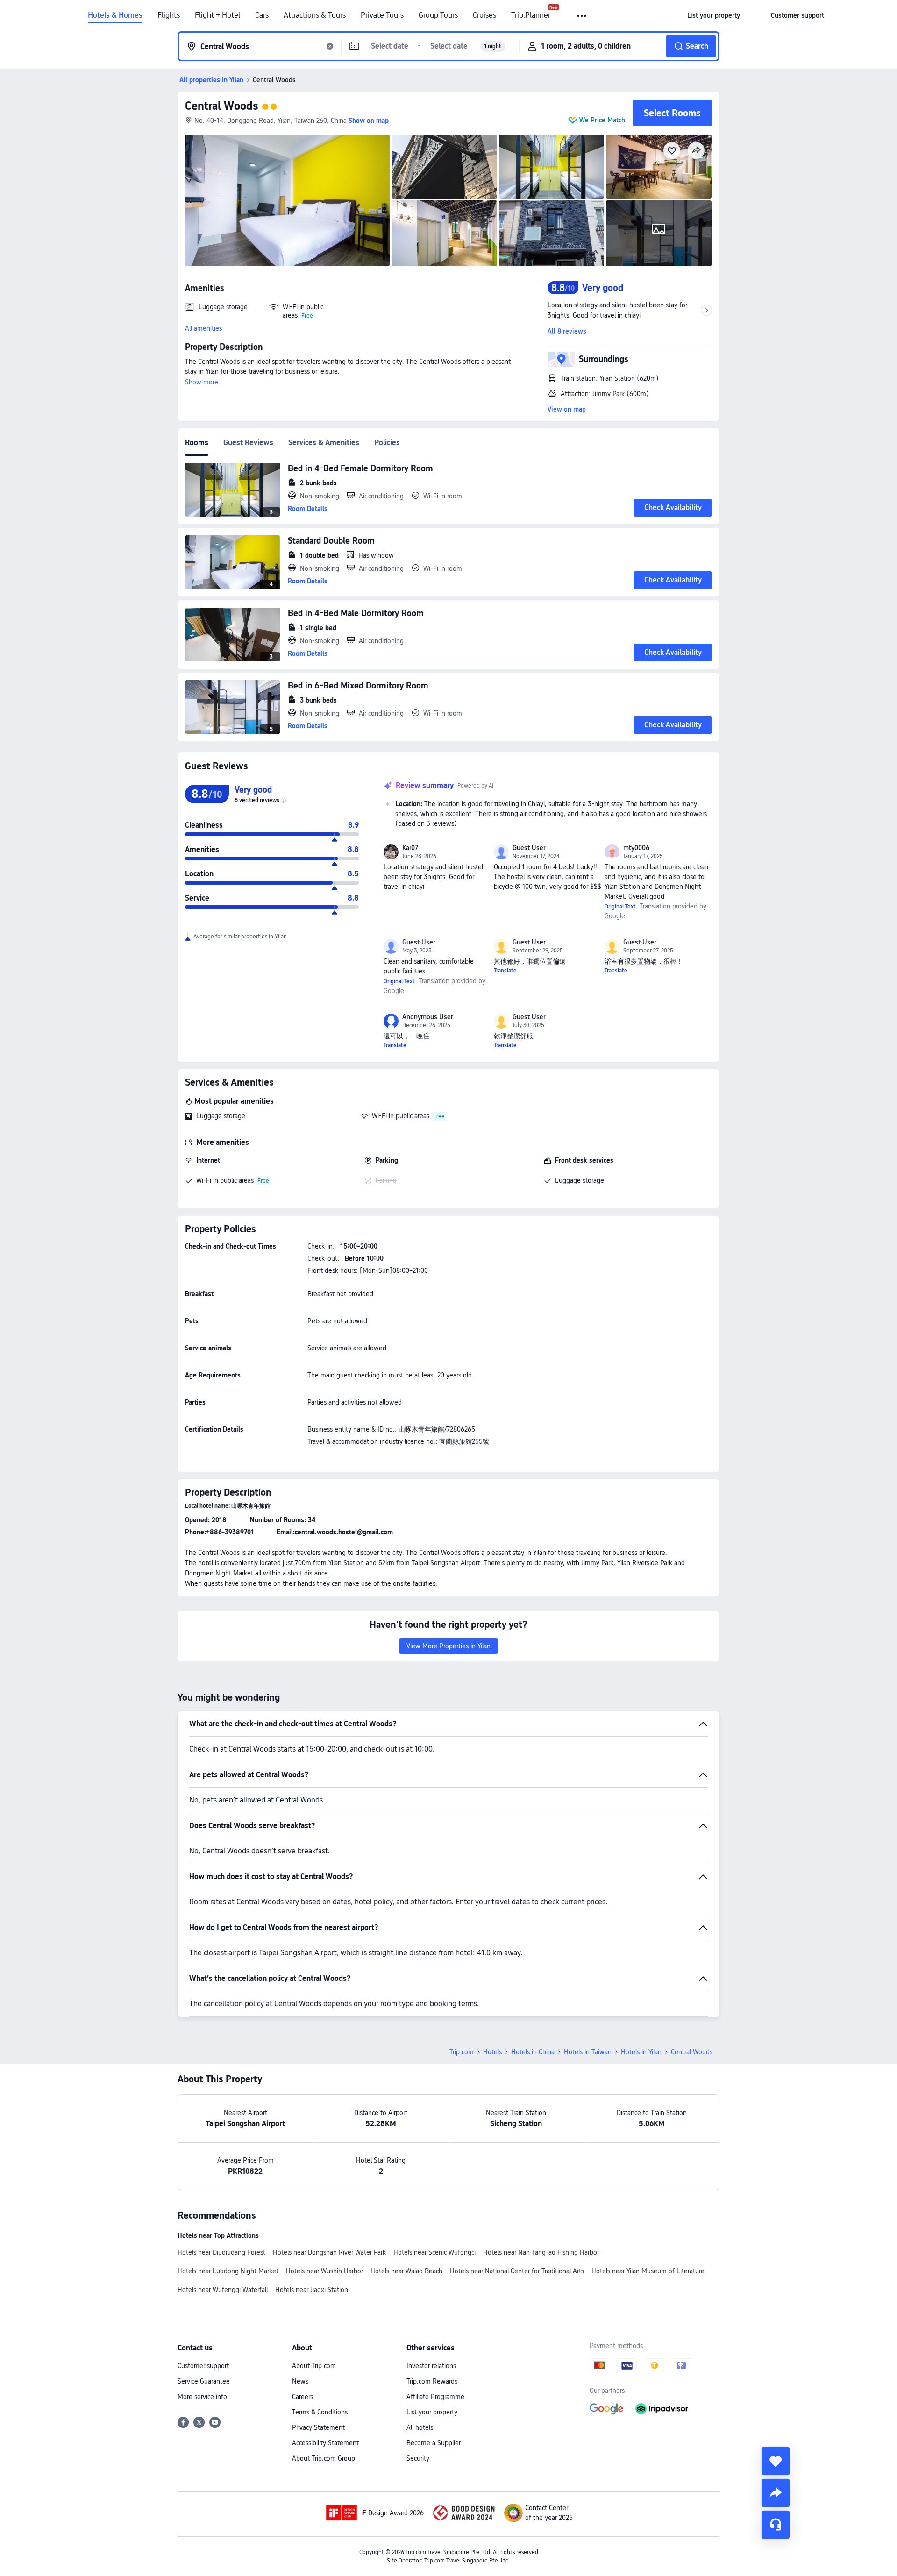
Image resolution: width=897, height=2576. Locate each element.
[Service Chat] (776, 2525)
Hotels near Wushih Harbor (324, 2271)
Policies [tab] (387, 443)
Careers (303, 2397)
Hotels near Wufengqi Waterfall (223, 2290)
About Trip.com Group (324, 2458)
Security (418, 2458)
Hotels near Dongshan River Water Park (329, 2252)
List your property (432, 2412)
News (300, 2381)
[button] (582, 16)
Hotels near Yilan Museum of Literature (648, 2271)
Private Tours (382, 15)
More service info (202, 2397)
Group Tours (438, 15)
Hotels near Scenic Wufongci (434, 2252)
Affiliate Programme (435, 2397)
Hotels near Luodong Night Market (228, 2271)
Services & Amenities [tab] (324, 443)
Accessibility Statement (325, 2443)
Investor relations (431, 2366)
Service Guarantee (204, 2381)
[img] (287, 200)
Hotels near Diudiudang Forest (221, 2252)
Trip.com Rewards (432, 2381)
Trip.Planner (531, 15)
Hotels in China (533, 2052)
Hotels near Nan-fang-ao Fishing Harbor (541, 2252)
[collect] (776, 2461)
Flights (169, 15)
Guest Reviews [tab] (248, 443)
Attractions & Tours (315, 15)
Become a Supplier (434, 2443)
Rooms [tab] (197, 443)
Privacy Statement (318, 2427)
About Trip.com (314, 2366)
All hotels (420, 2427)
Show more (202, 382)
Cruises (484, 15)
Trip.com (462, 2052)
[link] (714, 15)
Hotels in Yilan (641, 2052)
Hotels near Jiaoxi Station (312, 2290)
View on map (567, 409)
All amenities (203, 328)
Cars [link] (262, 15)
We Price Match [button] (602, 120)
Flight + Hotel (217, 15)
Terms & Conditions (320, 2412)
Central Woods (221, 106)
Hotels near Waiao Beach (406, 2271)
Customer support (203, 2366)
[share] (776, 2493)
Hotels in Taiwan (588, 2052)
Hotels (492, 2052)
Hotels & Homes (115, 15)
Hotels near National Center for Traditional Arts (517, 2271)
